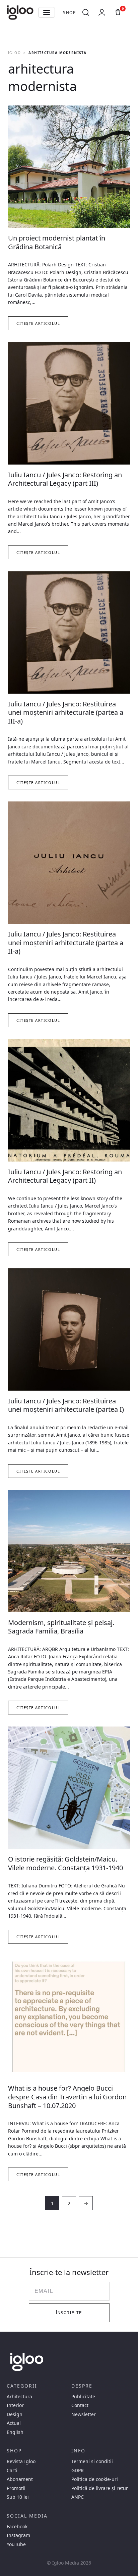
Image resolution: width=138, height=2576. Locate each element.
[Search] (86, 12)
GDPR (78, 2471)
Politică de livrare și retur (100, 2488)
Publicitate (83, 2397)
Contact (80, 2405)
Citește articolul (38, 323)
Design (15, 2414)
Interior (15, 2405)
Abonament (20, 2479)
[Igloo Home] (20, 12)
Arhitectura (19, 2397)
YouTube (16, 2544)
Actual (14, 2423)
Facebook (17, 2527)
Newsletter (84, 2414)
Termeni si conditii (92, 2461)
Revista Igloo (21, 2461)
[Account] (102, 12)
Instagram (18, 2535)
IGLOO (14, 53)
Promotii (16, 2488)
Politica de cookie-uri (95, 2479)
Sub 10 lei (18, 2497)
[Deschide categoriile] (47, 12)
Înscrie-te (69, 2313)
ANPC (78, 2497)
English (15, 2432)
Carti (12, 2471)
